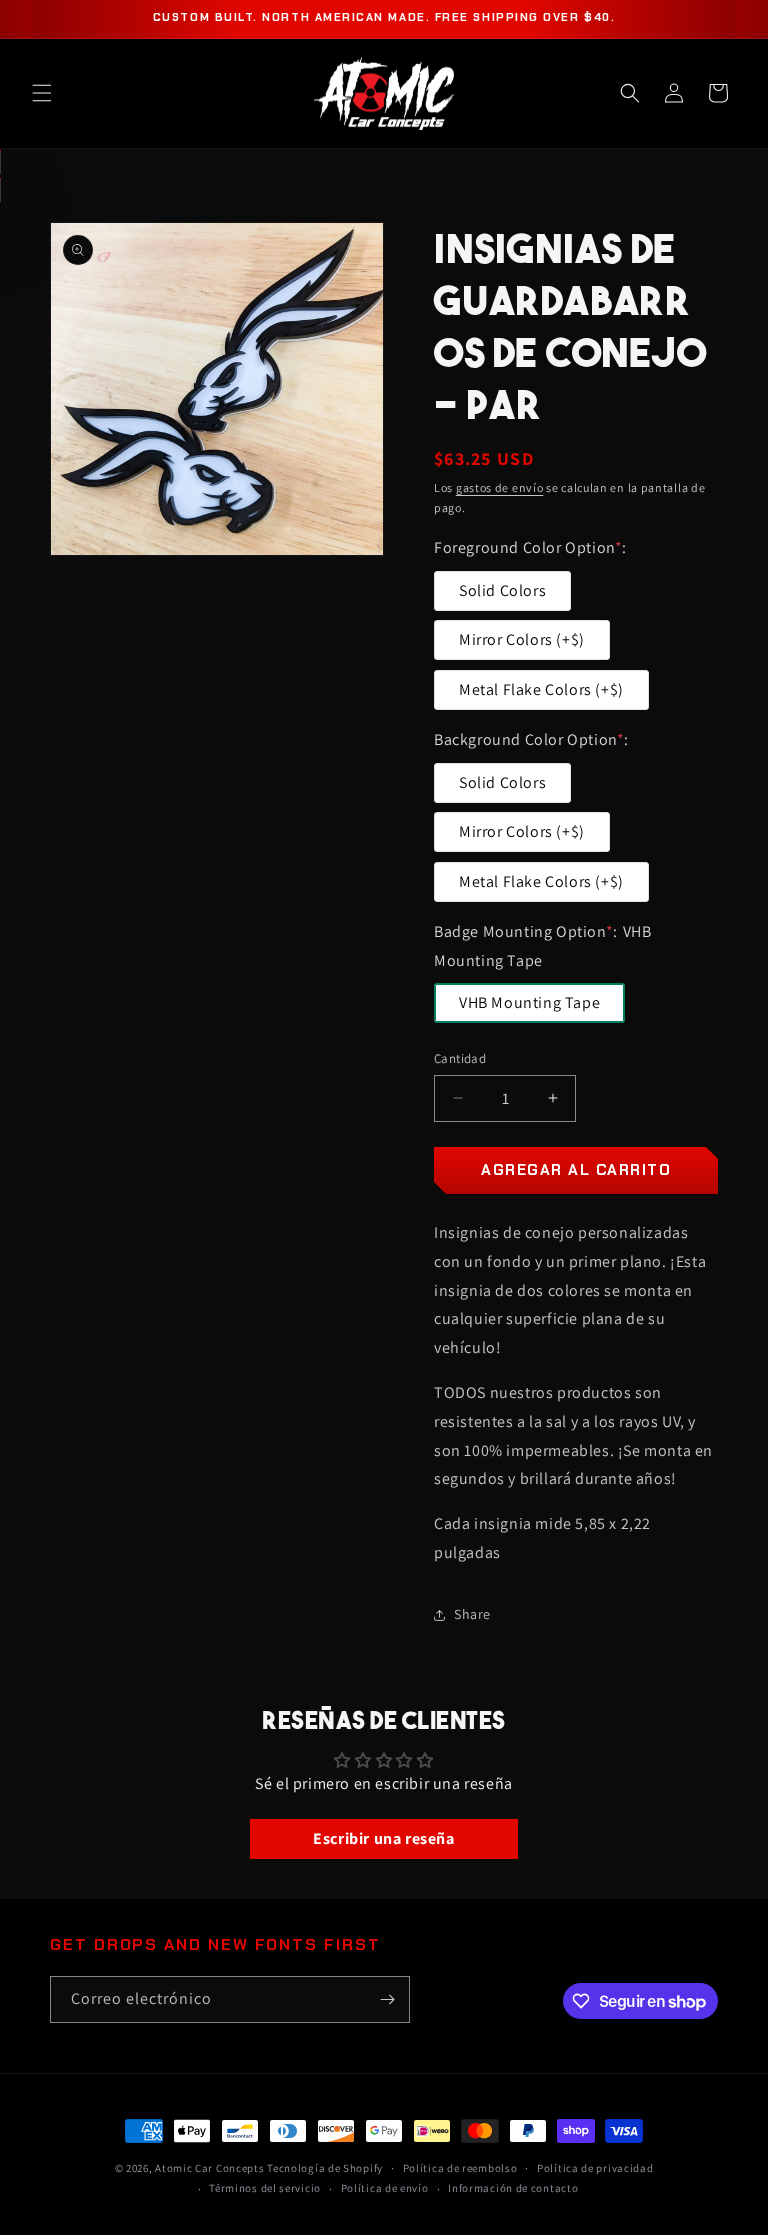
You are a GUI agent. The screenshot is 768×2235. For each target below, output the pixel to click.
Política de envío (385, 2188)
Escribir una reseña (383, 1838)
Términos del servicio (265, 2188)
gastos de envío (500, 487)
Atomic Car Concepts (209, 2168)
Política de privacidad (595, 2168)
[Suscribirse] (387, 1999)
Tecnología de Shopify (325, 2168)
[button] (42, 93)
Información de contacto (513, 2188)
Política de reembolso (460, 2168)
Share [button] (472, 1614)
